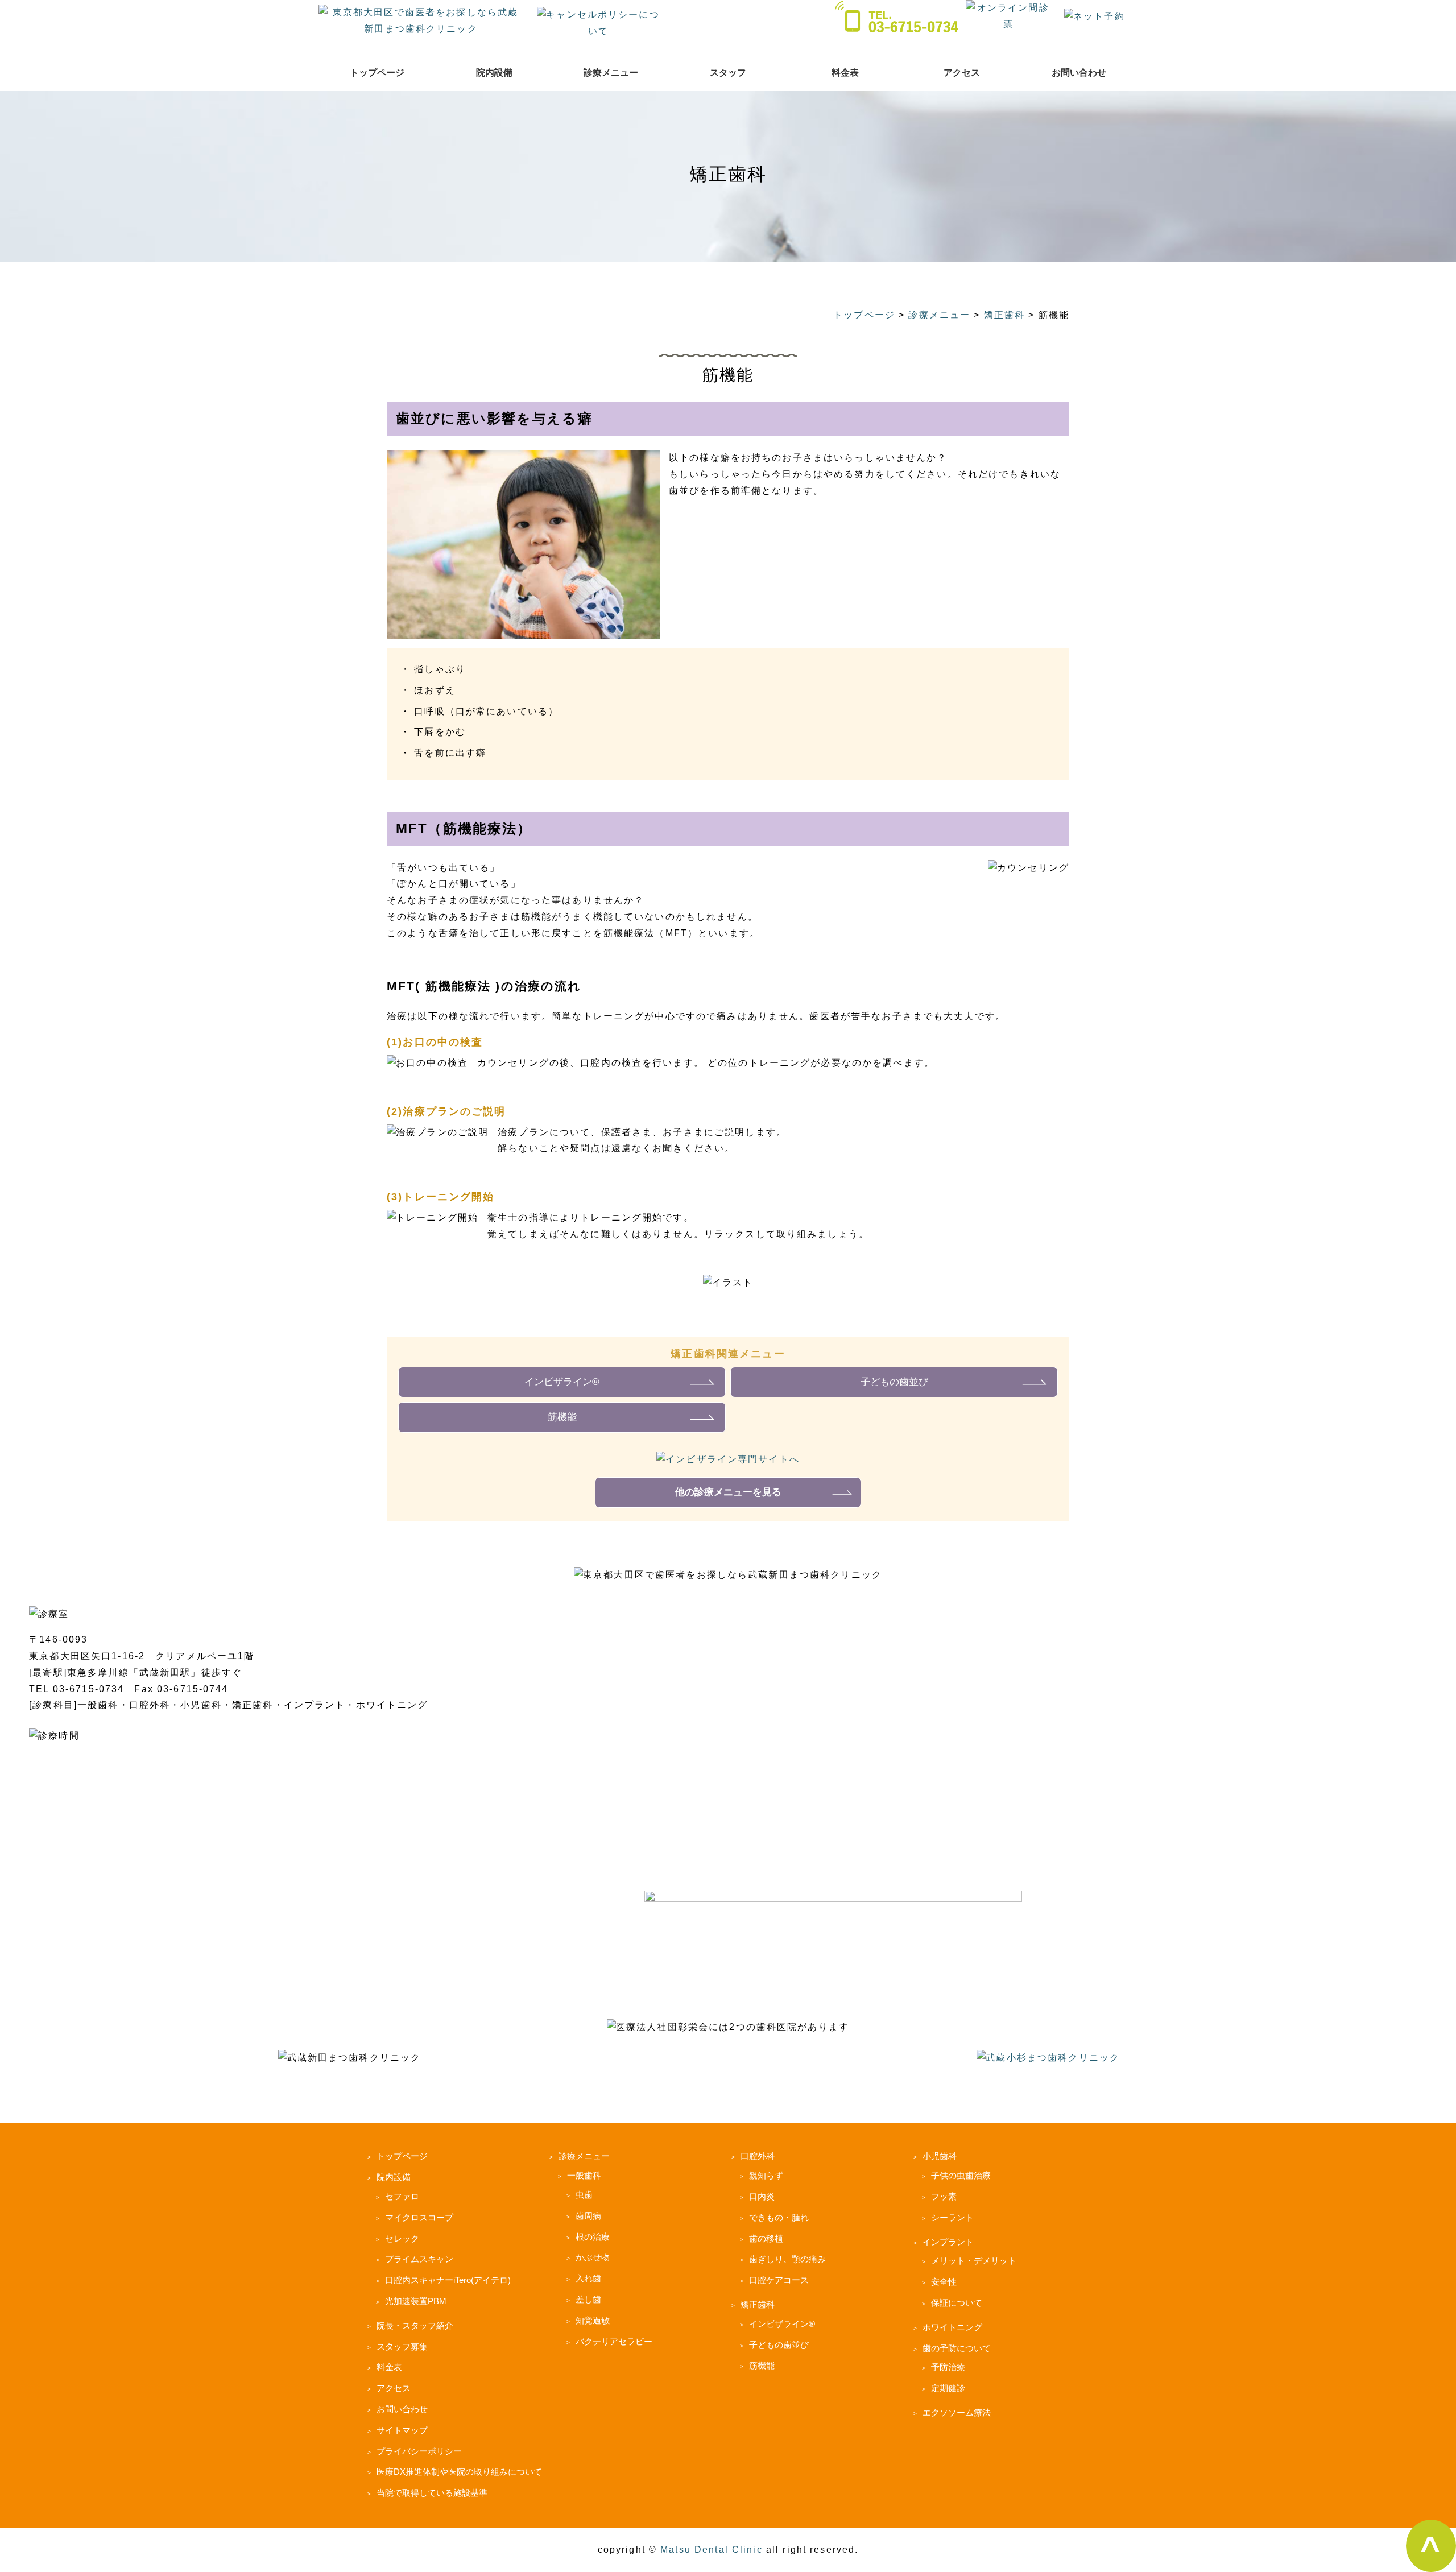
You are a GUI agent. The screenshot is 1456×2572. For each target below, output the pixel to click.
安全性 (944, 2282)
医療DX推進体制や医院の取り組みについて (459, 2472)
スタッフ (728, 73)
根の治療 (593, 2237)
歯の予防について (957, 2348)
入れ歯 (588, 2278)
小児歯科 (940, 2156)
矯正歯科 (758, 2304)
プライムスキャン (419, 2259)
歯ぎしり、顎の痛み (787, 2259)
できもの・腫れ (779, 2217)
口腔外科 (758, 2156)
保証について (957, 2303)
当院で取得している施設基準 (432, 2493)
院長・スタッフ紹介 (415, 2325)
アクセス (962, 73)
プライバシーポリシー (419, 2451)
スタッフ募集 (402, 2346)
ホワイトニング (952, 2327)
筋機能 (562, 1417)
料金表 (845, 73)
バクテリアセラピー (614, 2341)
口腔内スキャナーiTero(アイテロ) (448, 2280)
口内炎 (762, 2196)
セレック (402, 2238)
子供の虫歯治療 (961, 2175)
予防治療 (948, 2367)
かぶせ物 (593, 2257)
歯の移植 (766, 2238)
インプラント (948, 2242)
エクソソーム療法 (957, 2412)
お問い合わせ (1079, 73)
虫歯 (584, 2195)
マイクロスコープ (419, 2217)
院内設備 (494, 73)
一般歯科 (584, 2175)
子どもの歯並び (894, 1382)
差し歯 (588, 2299)
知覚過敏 (593, 2320)
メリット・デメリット (974, 2261)
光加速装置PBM (416, 2301)
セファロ (402, 2196)
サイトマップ (402, 2430)
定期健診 (948, 2388)
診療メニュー (611, 73)
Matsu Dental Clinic (712, 2550)
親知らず (766, 2175)
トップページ (377, 73)
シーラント (952, 2217)
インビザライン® (562, 1382)
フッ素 (944, 2196)
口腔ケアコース (779, 2280)
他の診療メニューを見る (728, 1492)
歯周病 (588, 2216)
